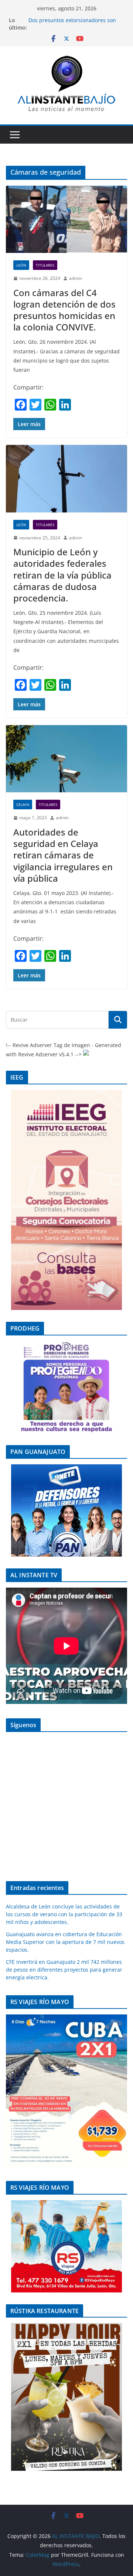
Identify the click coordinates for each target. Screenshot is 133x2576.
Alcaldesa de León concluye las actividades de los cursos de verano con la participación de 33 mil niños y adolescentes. (64, 1914)
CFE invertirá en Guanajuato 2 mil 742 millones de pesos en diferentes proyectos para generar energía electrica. (64, 1970)
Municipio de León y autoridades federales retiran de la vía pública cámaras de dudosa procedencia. (62, 575)
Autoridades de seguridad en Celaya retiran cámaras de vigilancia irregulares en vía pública (63, 855)
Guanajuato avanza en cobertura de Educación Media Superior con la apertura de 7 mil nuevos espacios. (65, 1942)
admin (76, 278)
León (21, 265)
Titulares (45, 265)
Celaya (23, 805)
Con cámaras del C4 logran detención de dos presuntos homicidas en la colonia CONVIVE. (64, 310)
